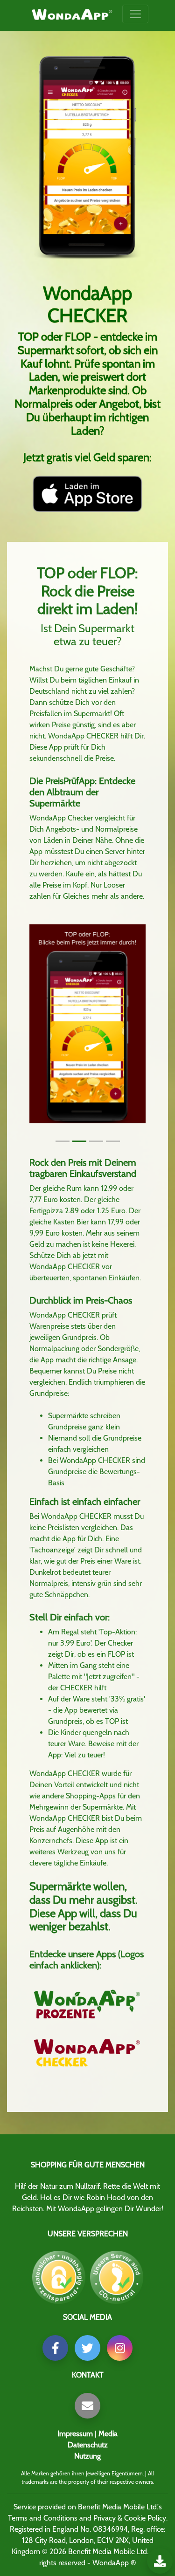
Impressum (75, 2434)
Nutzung (87, 2456)
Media (108, 2434)
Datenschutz (88, 2445)
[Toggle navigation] (135, 14)
